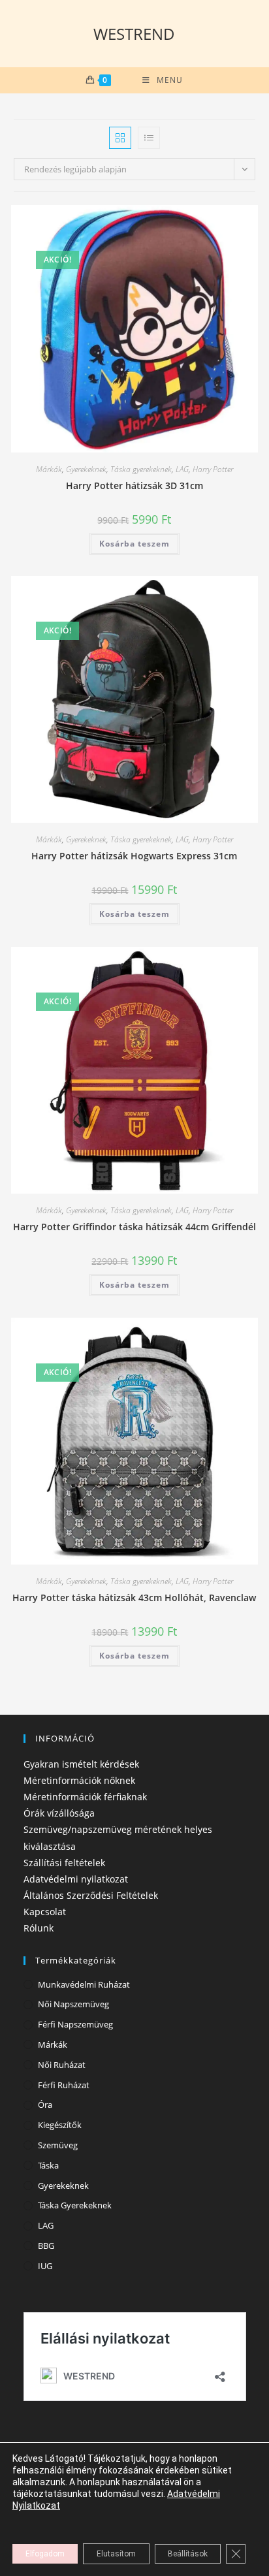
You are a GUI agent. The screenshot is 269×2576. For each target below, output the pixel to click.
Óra (45, 2105)
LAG (182, 469)
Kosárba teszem (134, 544)
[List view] (149, 138)
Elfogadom (45, 2554)
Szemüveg (58, 2145)
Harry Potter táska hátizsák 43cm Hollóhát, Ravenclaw (134, 1598)
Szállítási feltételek (64, 1863)
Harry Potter (213, 469)
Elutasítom (116, 2554)
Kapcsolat (45, 1912)
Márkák (49, 469)
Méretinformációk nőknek (79, 1780)
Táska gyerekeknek (141, 469)
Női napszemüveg (73, 2004)
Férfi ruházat (64, 2085)
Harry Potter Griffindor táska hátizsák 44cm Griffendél (134, 1227)
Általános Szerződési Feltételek (91, 1895)
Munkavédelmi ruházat (84, 1984)
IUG (45, 2266)
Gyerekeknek (86, 469)
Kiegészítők (60, 2125)
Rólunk (39, 1928)
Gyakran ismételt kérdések (81, 1764)
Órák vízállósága (59, 1813)
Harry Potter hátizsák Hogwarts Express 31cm (134, 856)
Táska (48, 2165)
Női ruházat (62, 2065)
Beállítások (188, 2554)
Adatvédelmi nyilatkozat (76, 1879)
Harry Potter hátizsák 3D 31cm (134, 485)
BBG (46, 2246)
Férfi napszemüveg (75, 2024)
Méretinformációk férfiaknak (85, 1797)
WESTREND (134, 34)
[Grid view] (120, 138)
